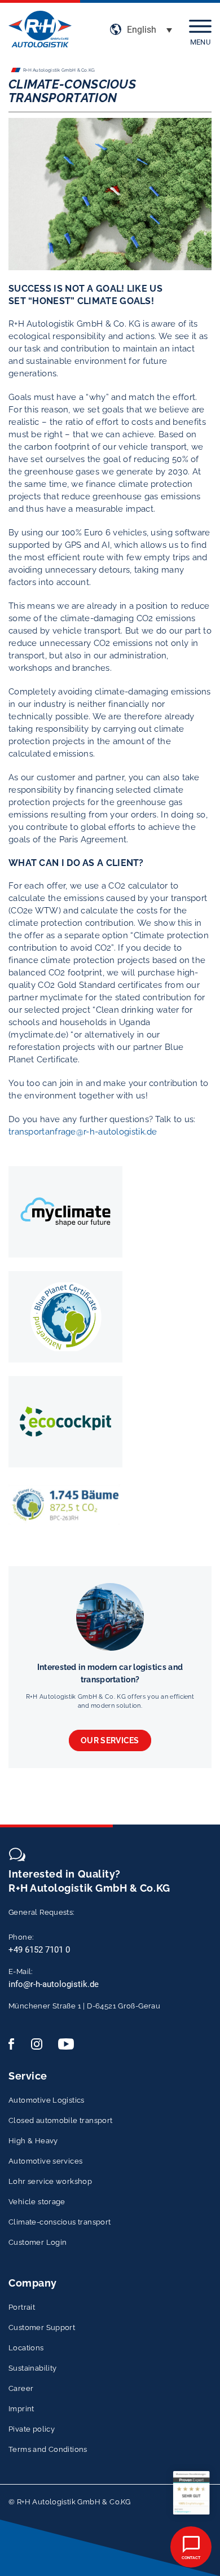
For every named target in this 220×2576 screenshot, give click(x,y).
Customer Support (42, 2327)
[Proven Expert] (191, 2493)
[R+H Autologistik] (40, 30)
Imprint (21, 2409)
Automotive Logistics (47, 2100)
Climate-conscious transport (60, 2222)
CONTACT (191, 2558)
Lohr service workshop (50, 2181)
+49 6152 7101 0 (39, 1950)
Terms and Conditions (48, 2449)
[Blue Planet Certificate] (65, 1317)
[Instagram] (39, 2044)
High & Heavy (33, 2141)
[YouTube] (66, 2044)
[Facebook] (16, 2044)
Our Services (110, 1740)
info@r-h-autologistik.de (54, 1984)
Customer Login (38, 2242)
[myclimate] (65, 1212)
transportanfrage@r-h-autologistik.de (83, 1132)
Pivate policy (32, 2429)
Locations (26, 2348)
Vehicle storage (37, 2202)
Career (21, 2388)
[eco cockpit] (65, 1422)
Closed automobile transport (61, 2120)
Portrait (22, 2307)
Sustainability (32, 2368)
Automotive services (45, 2161)
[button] (149, 30)
